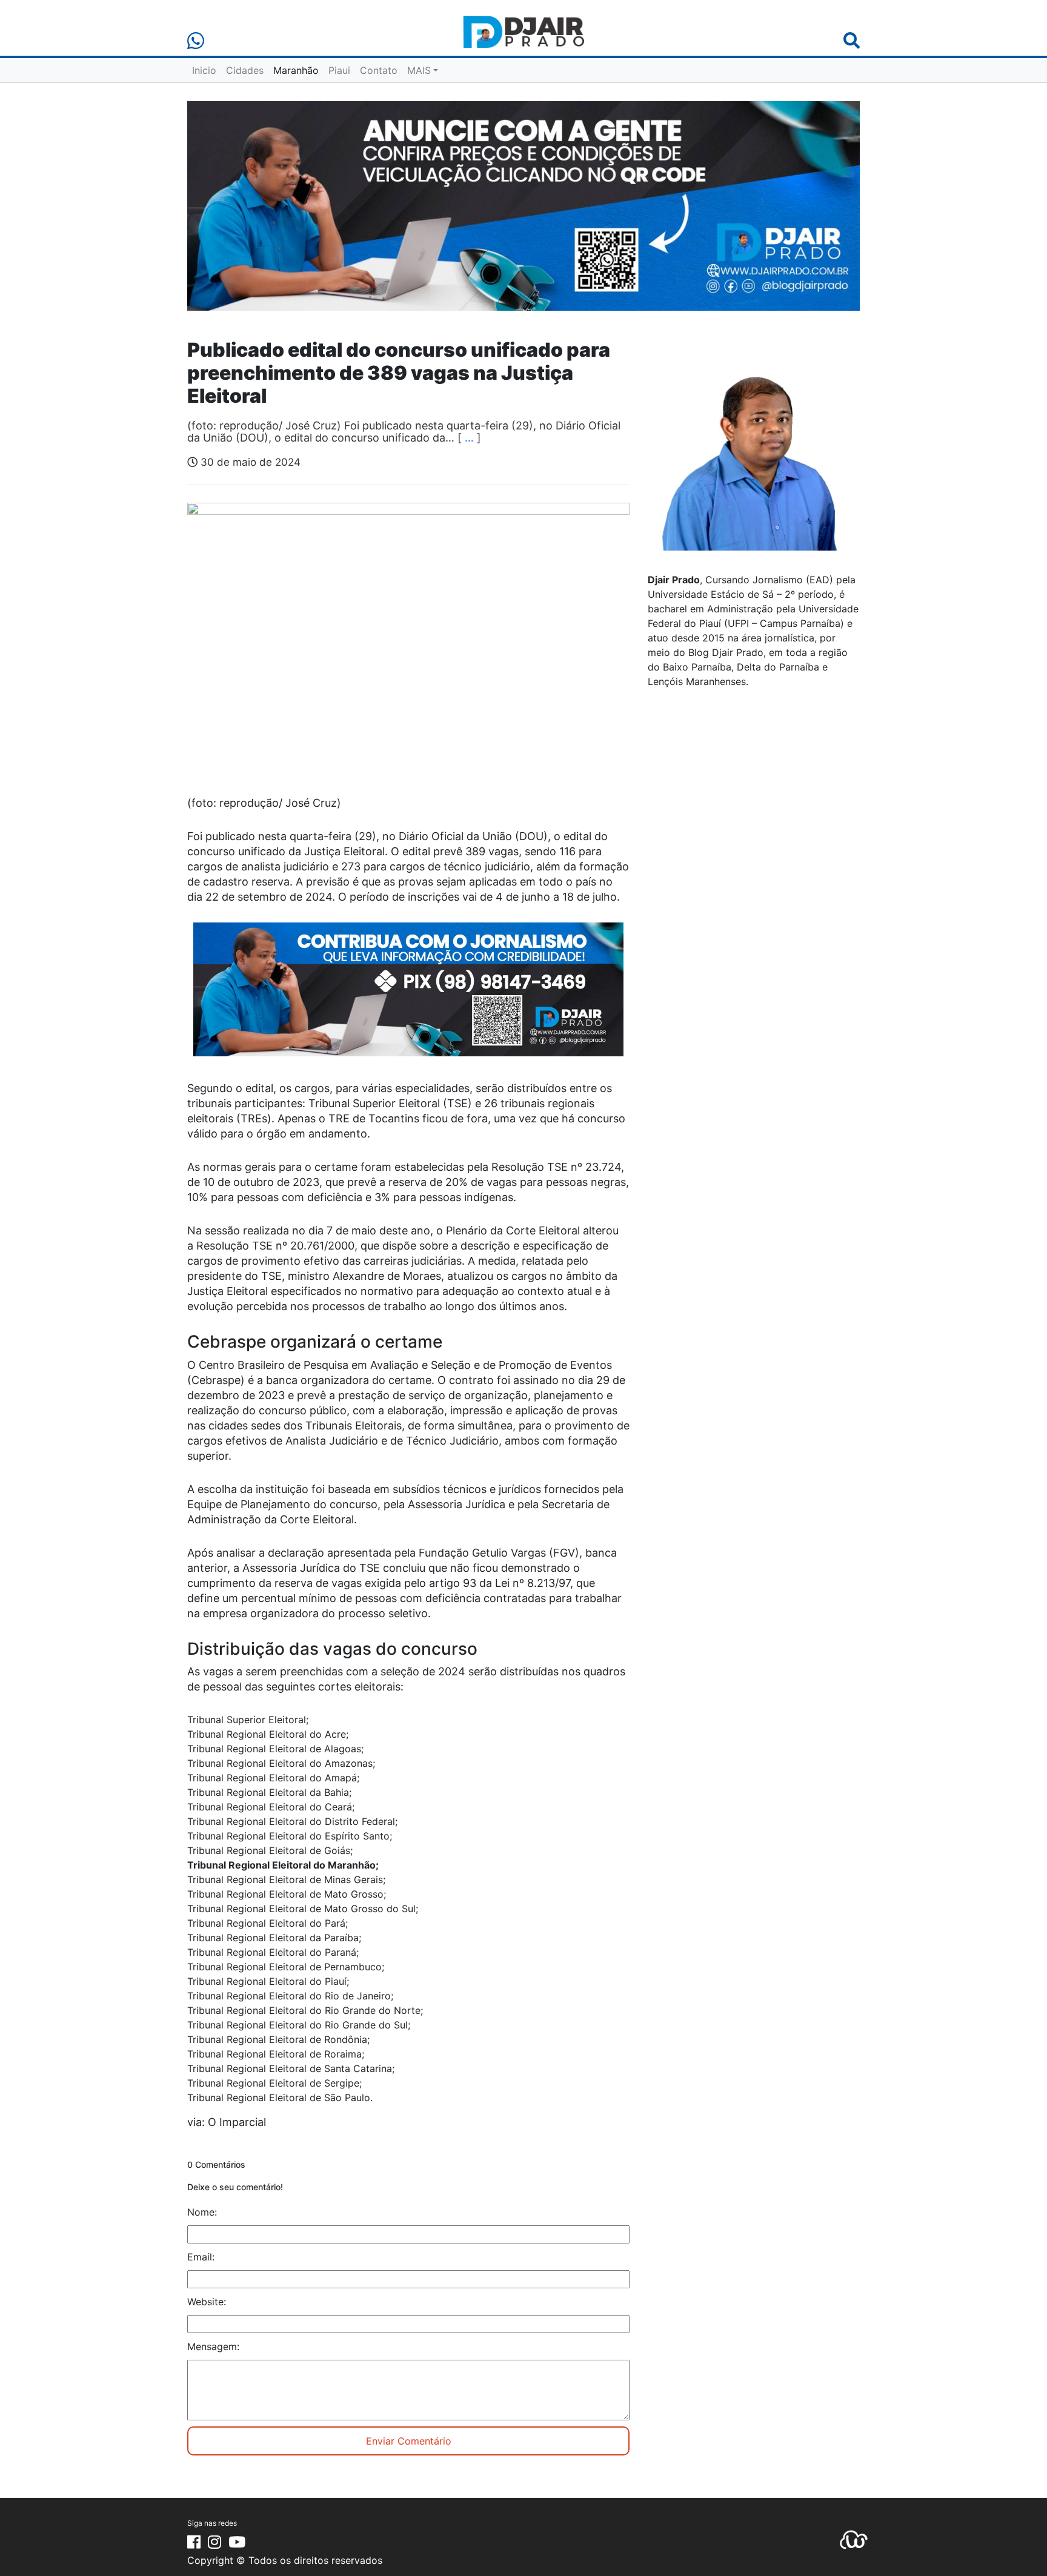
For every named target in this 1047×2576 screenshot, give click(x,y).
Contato (379, 70)
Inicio (204, 70)
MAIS (419, 70)
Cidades (245, 70)
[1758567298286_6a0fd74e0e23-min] (408, 998)
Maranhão (296, 70)
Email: (201, 2257)
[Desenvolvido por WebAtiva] (854, 2539)
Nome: (202, 2212)
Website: (207, 2302)
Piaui (339, 70)
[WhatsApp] (196, 41)
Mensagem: (213, 2346)
